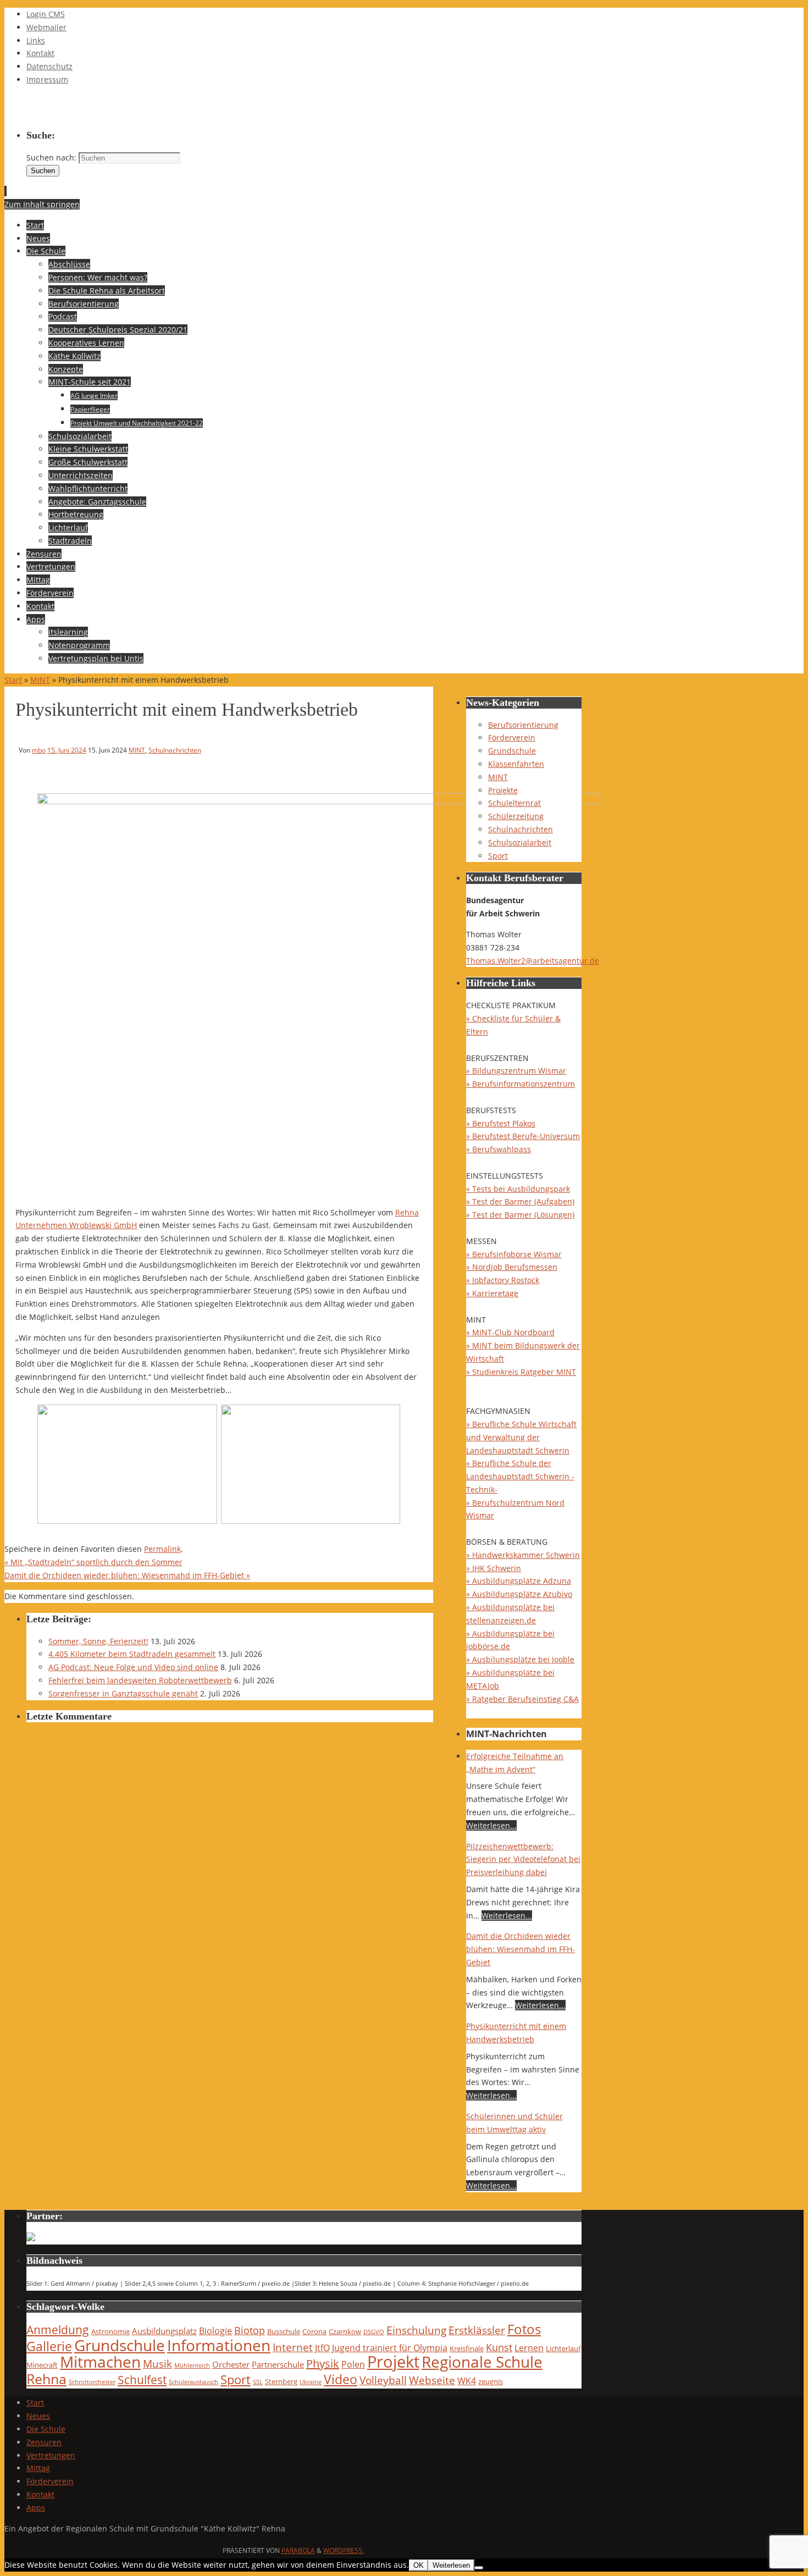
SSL (258, 2382)
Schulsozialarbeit (520, 842)
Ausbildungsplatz (164, 2331)
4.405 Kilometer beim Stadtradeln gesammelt (132, 1654)
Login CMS (46, 14)
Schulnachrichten (175, 750)
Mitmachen (100, 2362)
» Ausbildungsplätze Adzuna (519, 1581)
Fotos (524, 2329)
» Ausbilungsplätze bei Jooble (520, 1659)
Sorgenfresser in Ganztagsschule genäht (123, 1693)
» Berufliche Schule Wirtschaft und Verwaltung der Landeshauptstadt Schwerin (521, 1437)
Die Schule (46, 2429)
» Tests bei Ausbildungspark (518, 1189)
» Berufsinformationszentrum (521, 1084)
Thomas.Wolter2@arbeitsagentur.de (533, 961)
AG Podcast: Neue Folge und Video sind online (133, 1667)
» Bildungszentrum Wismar (516, 1071)
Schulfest (142, 2380)
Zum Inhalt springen (42, 204)
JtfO (322, 2348)
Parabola (298, 2550)
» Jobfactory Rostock (503, 1280)
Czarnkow (345, 2331)
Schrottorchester (92, 2382)
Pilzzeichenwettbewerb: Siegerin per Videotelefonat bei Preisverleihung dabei (523, 1859)
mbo (39, 750)
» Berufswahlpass (499, 1149)
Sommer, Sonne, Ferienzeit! (98, 1641)
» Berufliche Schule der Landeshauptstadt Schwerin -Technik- (520, 1476)
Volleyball (383, 2380)
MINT (40, 680)
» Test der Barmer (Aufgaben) (520, 1201)
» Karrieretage (492, 1293)
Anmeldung (58, 2330)
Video (341, 2379)
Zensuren (44, 2442)
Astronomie (110, 2331)
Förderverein (512, 737)
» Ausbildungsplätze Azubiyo (519, 1594)
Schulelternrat (514, 803)
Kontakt (40, 53)
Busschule (284, 2331)
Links (36, 40)
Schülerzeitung (516, 816)
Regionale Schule (482, 2362)
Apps (36, 2508)
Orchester (231, 2364)
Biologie (215, 2331)
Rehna (46, 2379)
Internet (293, 2347)
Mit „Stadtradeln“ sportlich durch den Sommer (93, 1562)
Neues (38, 2416)
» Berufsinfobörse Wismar (514, 1254)
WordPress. (344, 2550)
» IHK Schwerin (494, 1568)
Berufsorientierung (523, 725)
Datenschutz (49, 66)
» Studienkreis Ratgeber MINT (521, 1372)
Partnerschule (278, 2364)
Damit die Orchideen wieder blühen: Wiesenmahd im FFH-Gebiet (127, 1575)
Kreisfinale (467, 2348)
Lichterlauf (563, 2348)
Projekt (393, 2362)
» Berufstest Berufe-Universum (523, 1136)
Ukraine (311, 2382)
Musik (157, 2364)
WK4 (467, 2381)
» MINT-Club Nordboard (510, 1332)
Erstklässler (477, 2330)
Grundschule (512, 751)
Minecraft (42, 2365)
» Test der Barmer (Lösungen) (520, 1215)
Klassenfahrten (516, 764)
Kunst (499, 2347)
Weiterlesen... (491, 1825)
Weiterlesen (451, 2565)
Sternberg (281, 2381)
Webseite (432, 2380)
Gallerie (49, 2346)
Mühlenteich (192, 2365)
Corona (314, 2331)
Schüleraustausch (193, 2382)
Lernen (529, 2348)
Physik (323, 2364)
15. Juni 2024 (67, 750)
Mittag (38, 2468)
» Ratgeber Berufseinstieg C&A (522, 1699)
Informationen (219, 2345)
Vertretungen (51, 2455)
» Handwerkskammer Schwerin (523, 1555)
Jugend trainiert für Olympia (390, 2348)
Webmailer (46, 27)
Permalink (162, 1549)
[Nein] (479, 2568)
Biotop (250, 2330)
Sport (498, 856)
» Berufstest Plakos (501, 1123)
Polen (353, 2364)
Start (13, 680)
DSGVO (374, 2332)
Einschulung (416, 2330)
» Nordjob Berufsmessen (512, 1267)
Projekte (503, 790)
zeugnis (491, 2381)
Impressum (47, 79)
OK (419, 2565)
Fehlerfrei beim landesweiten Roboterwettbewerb (140, 1680)
